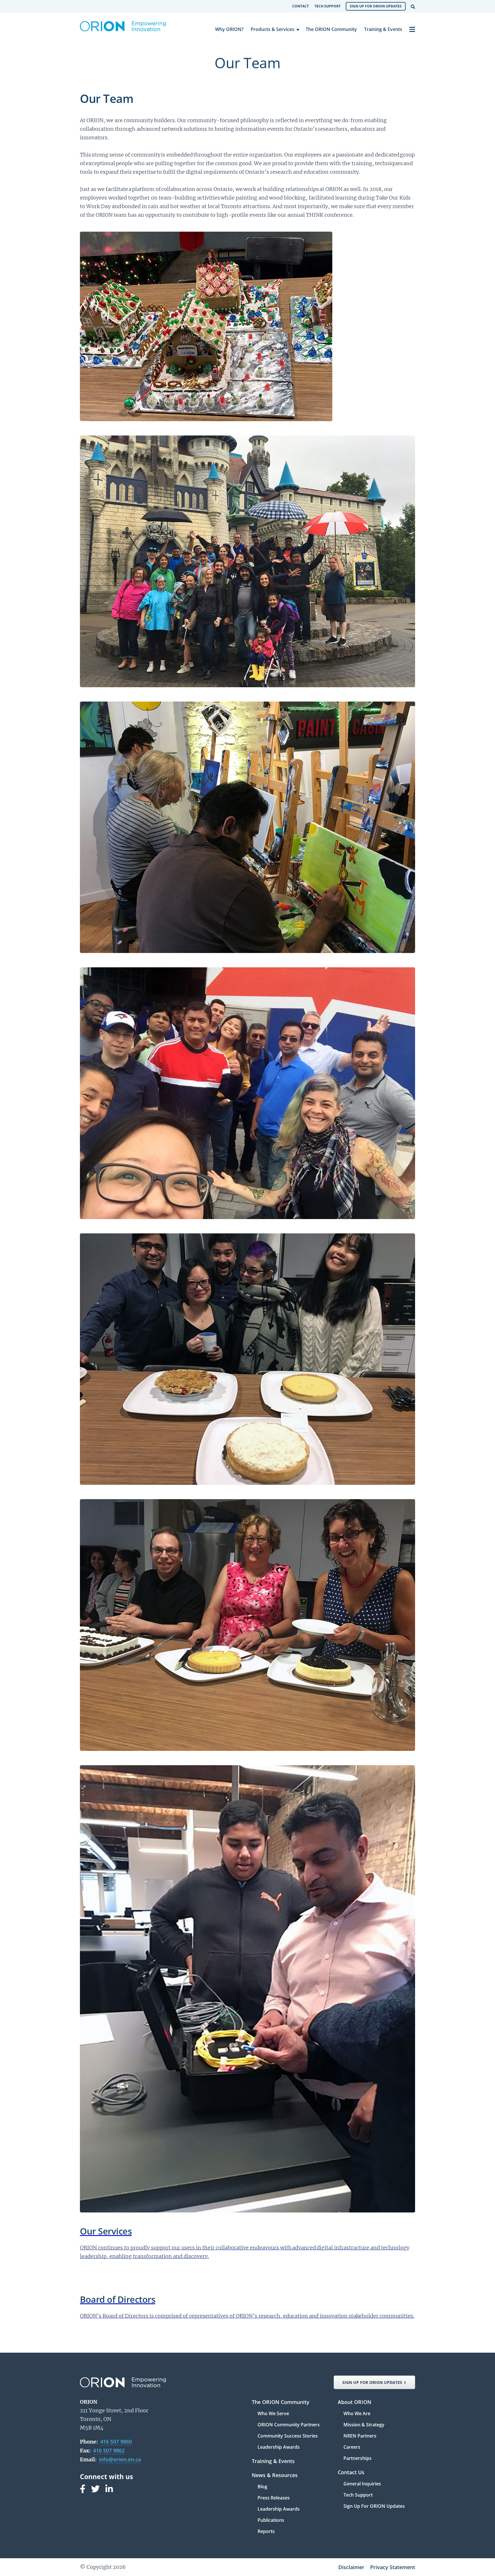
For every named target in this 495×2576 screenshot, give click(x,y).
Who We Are (357, 2414)
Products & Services (272, 29)
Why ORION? (229, 29)
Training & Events (383, 29)
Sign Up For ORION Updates (376, 6)
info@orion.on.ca (120, 2459)
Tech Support (328, 6)
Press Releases (274, 2498)
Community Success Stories (288, 2436)
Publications (271, 2521)
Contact (300, 6)
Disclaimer (351, 2567)
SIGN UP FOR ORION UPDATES (372, 2382)
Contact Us (351, 2473)
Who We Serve (273, 2414)
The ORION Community (331, 29)
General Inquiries (362, 2484)
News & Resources (275, 2476)
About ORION (354, 2402)
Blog (262, 2487)
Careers (352, 2447)
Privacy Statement (393, 2567)
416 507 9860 (116, 2442)
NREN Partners (360, 2436)
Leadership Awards (279, 2447)
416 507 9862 (109, 2450)
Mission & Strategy (364, 2425)
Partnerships (357, 2458)
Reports (266, 2531)
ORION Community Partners (289, 2425)
